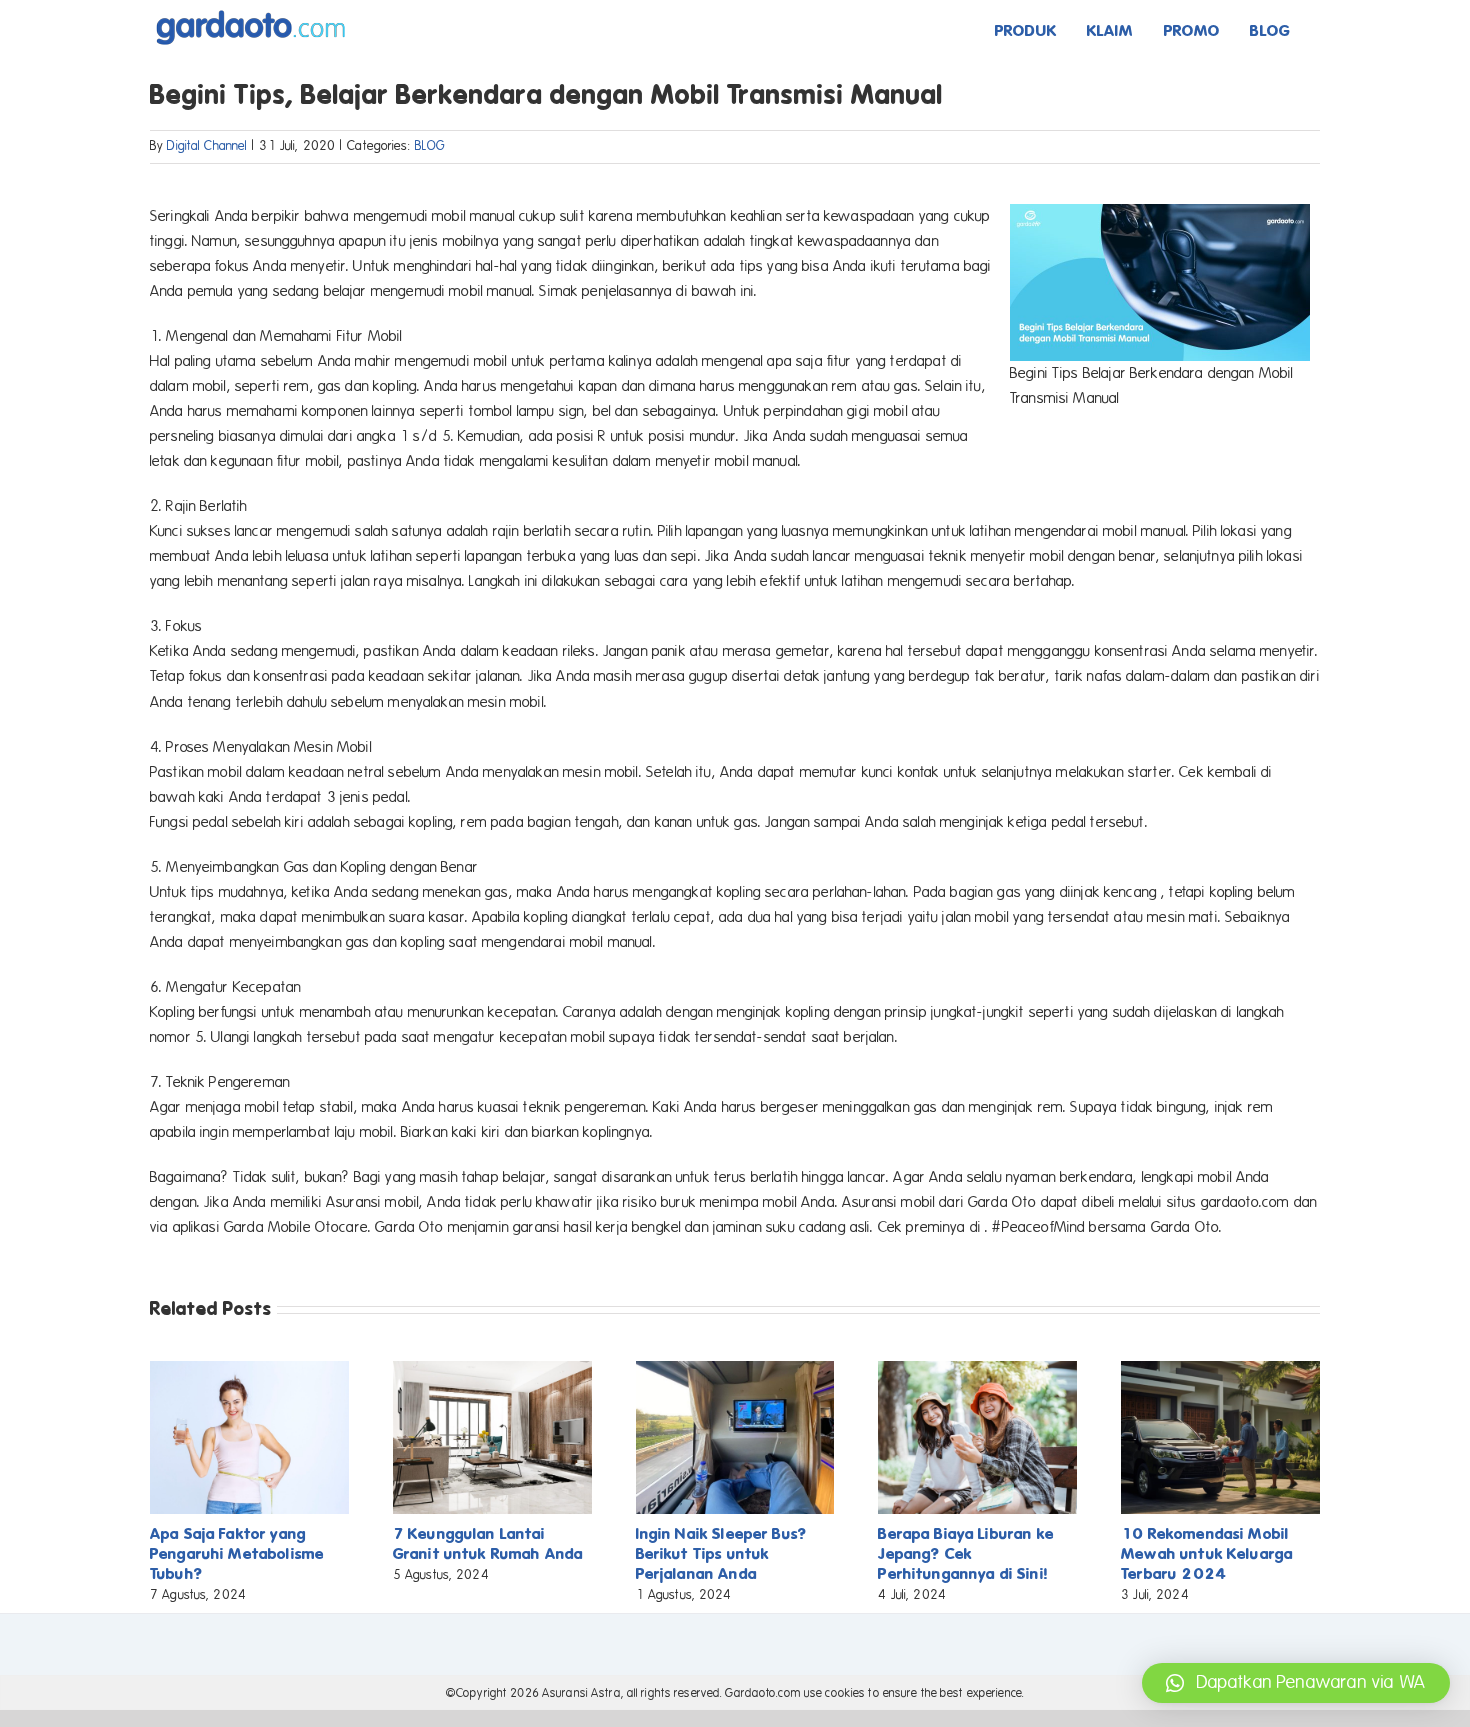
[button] (1296, 1683)
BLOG (430, 146)
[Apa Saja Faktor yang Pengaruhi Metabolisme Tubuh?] (249, 1370)
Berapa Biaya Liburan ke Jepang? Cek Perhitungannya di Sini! (965, 1553)
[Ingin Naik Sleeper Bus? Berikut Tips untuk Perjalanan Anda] (735, 1370)
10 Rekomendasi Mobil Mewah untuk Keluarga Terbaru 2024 (1207, 1553)
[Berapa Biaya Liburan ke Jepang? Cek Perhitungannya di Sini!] (977, 1370)
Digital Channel (207, 146)
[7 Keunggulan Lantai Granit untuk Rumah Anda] (492, 1370)
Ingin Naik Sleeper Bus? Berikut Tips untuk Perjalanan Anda (721, 1553)
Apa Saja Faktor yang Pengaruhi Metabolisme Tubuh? (237, 1553)
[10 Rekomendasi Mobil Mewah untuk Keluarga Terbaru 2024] (1220, 1370)
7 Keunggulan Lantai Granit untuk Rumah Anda (488, 1543)
